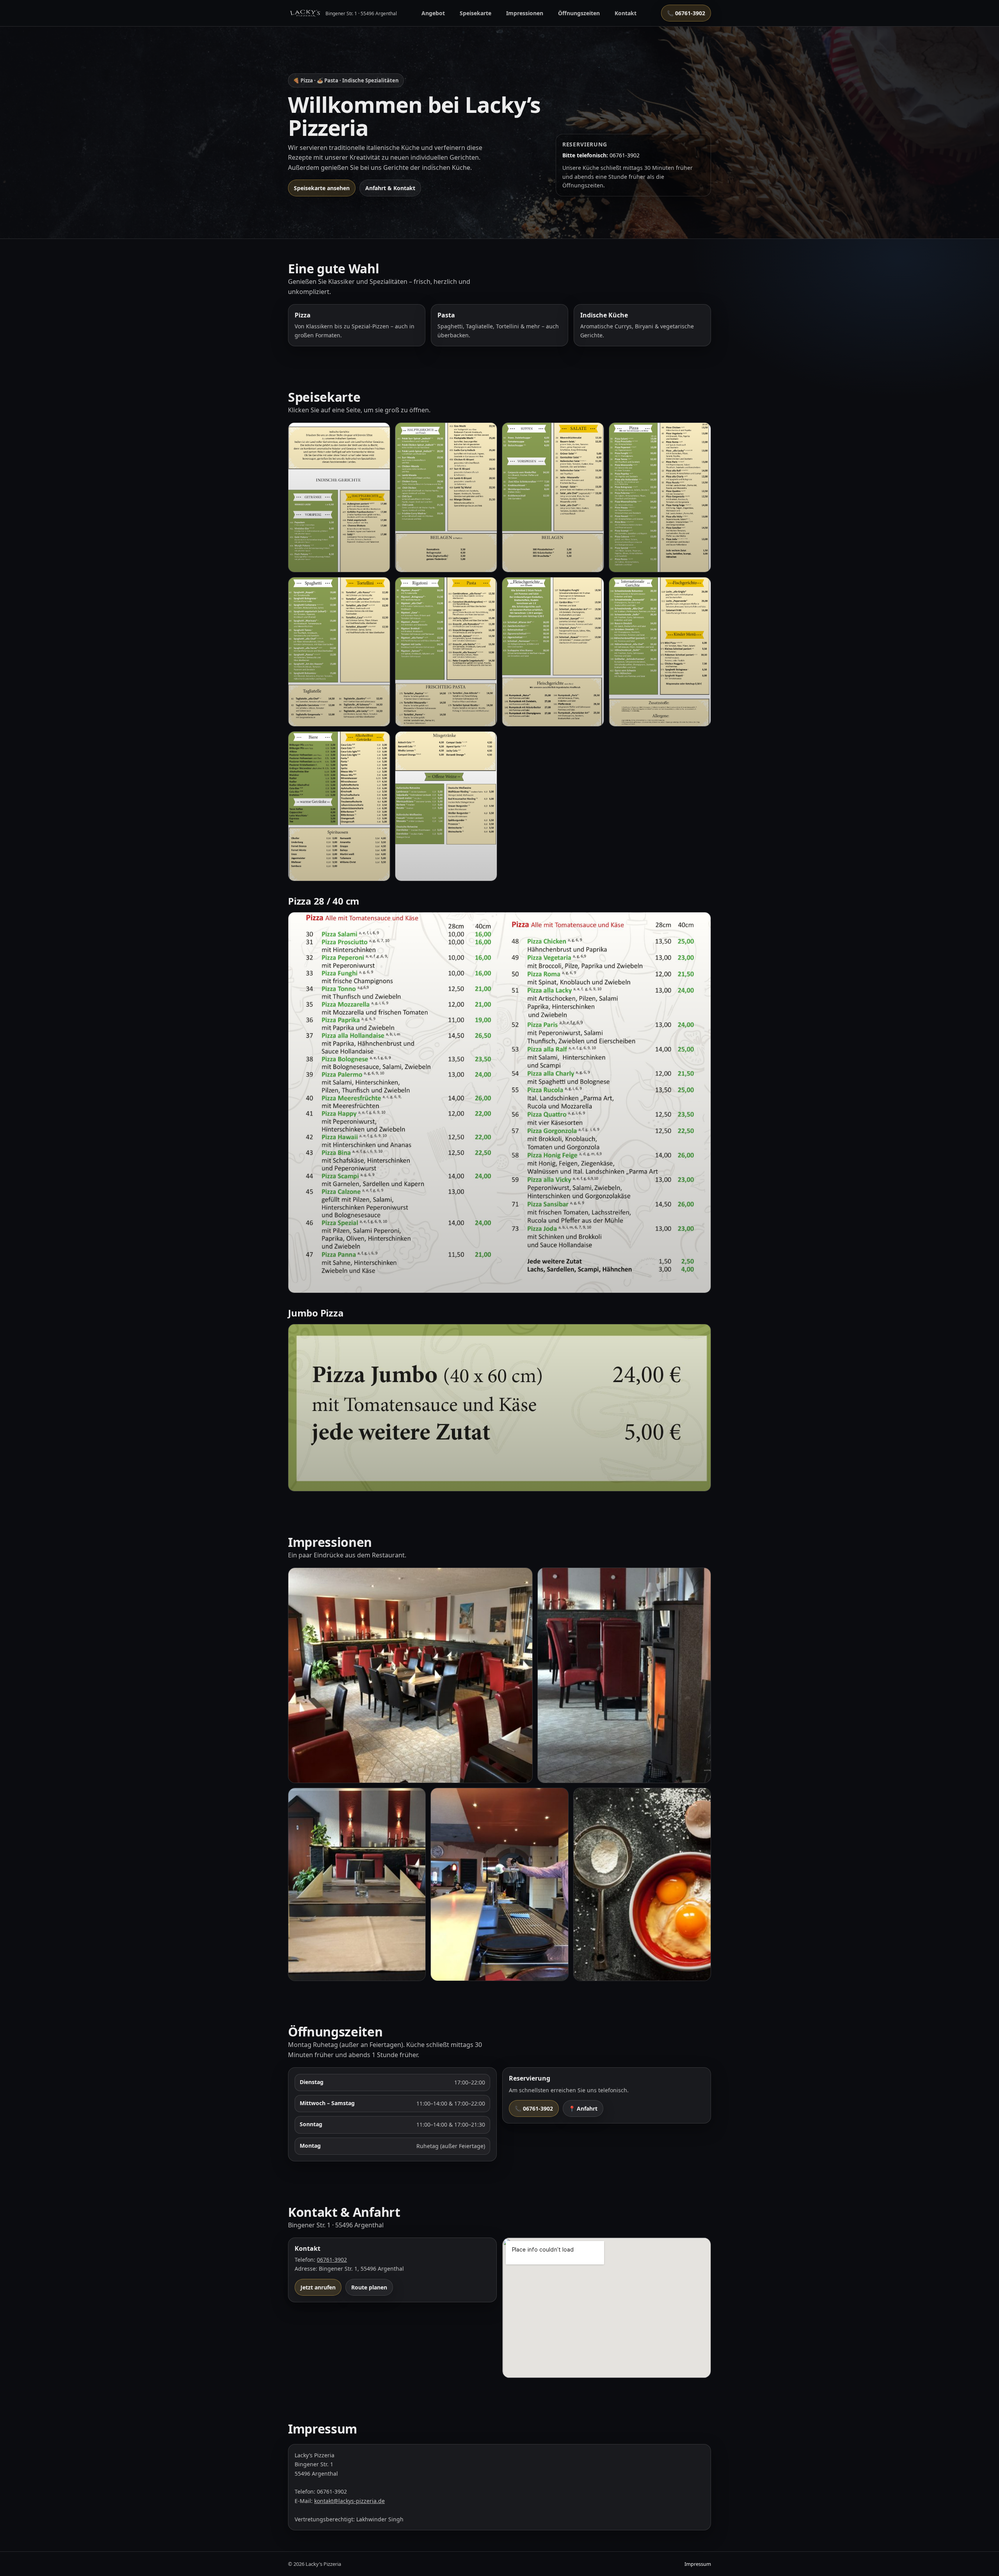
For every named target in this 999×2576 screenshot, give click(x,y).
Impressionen (525, 13)
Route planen (369, 2287)
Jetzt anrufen (318, 2287)
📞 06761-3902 (686, 13)
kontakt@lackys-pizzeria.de (349, 2501)
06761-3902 (332, 2260)
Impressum (698, 2564)
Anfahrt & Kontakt (390, 188)
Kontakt (626, 13)
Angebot (433, 13)
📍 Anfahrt (583, 2108)
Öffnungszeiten (579, 13)
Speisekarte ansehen (322, 188)
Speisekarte (476, 13)
